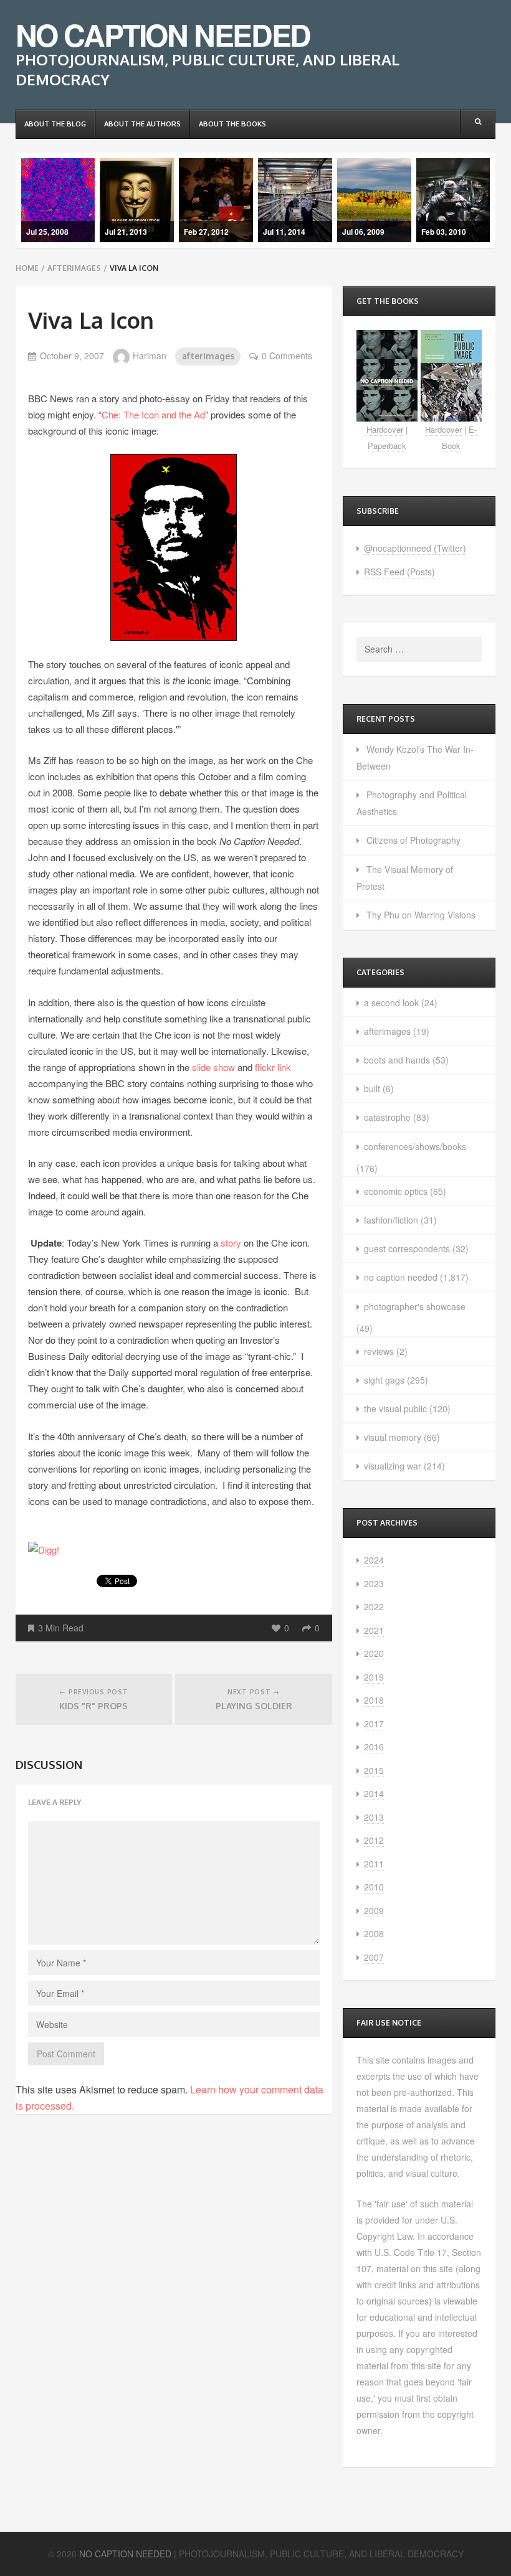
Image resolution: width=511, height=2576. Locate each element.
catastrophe (387, 1117)
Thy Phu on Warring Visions (421, 915)
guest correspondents (407, 1248)
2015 (374, 1770)
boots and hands (397, 1060)
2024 (374, 1560)
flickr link (273, 1067)
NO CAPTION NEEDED (163, 35)
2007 (374, 1957)
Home (27, 268)
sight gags (384, 1380)
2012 (374, 1840)
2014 (374, 1793)
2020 (374, 1653)
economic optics (396, 1191)
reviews (379, 1351)
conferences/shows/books (415, 1146)
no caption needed (401, 1277)
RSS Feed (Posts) (399, 572)
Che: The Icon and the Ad (153, 414)
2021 (374, 1630)
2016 (374, 1747)
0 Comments (287, 356)
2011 (374, 1864)
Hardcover (385, 429)
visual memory (393, 1437)
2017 (374, 1724)
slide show (213, 1067)
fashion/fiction (391, 1220)
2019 (374, 1677)
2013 (374, 1817)
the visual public (395, 1408)
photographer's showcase (415, 1306)
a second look (391, 1003)
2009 (374, 1910)
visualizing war (393, 1466)
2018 (374, 1700)
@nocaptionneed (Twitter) (415, 548)
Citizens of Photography (413, 840)
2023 (374, 1583)
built (372, 1088)
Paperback (387, 446)
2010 (374, 1887)
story (231, 1243)
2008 (374, 1933)
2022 (374, 1606)
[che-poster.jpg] (174, 546)
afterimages (74, 268)
